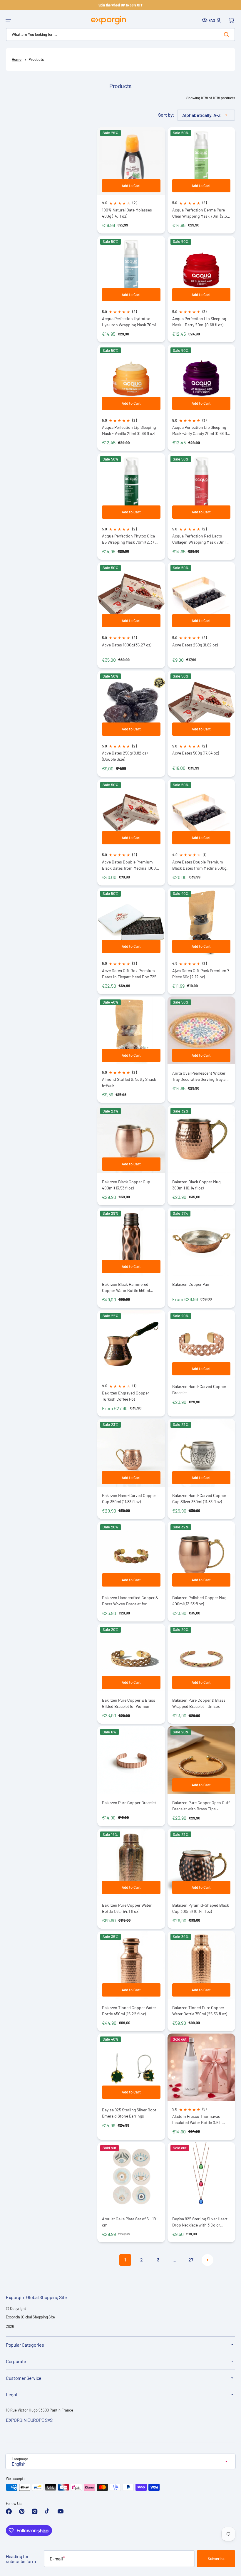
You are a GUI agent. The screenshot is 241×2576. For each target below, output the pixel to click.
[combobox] (120, 35)
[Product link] (131, 1155)
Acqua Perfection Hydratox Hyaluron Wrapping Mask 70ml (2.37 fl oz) (129, 322)
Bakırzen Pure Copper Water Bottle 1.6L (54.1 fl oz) (127, 1908)
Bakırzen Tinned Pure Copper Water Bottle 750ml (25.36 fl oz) (200, 2011)
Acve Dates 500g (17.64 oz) (196, 753)
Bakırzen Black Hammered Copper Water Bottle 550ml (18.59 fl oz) (126, 1287)
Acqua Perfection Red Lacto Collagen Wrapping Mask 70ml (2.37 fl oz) (199, 539)
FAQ (212, 20)
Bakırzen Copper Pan (191, 1284)
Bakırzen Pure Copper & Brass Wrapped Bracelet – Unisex (199, 1703)
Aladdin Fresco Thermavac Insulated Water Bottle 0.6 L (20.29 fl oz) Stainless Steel (197, 2119)
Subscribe (216, 2559)
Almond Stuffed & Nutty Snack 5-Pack (129, 1082)
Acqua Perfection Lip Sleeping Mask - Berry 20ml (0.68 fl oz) (199, 322)
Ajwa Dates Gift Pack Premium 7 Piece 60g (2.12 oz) (201, 974)
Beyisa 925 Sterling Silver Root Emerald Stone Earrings (129, 2113)
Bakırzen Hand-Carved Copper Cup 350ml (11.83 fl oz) (129, 1498)
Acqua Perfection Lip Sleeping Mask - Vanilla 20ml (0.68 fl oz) (129, 430)
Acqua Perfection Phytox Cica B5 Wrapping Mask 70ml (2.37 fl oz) (130, 539)
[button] (8, 20)
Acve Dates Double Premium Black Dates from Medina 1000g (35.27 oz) (130, 865)
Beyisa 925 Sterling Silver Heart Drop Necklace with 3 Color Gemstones (200, 2222)
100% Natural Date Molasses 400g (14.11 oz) (127, 213)
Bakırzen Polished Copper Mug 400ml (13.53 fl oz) (199, 1601)
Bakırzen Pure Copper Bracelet (129, 1803)
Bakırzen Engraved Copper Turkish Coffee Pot (125, 1396)
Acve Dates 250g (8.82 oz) (195, 645)
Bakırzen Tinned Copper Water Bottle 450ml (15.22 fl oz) (129, 2011)
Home (17, 59)
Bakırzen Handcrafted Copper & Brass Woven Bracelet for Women (130, 1601)
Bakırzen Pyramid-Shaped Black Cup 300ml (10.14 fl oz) (201, 1908)
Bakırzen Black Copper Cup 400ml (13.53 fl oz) (126, 1185)
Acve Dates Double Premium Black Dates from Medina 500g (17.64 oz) (199, 865)
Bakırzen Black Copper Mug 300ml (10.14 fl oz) (196, 1185)
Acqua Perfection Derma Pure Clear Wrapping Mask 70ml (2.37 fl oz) (201, 213)
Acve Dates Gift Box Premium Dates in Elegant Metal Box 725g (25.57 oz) (130, 974)
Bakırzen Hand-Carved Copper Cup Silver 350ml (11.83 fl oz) (199, 1498)
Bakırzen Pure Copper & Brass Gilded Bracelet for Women (129, 1703)
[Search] (227, 34)
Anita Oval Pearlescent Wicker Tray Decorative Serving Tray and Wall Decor (201, 1076)
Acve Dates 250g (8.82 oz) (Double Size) (125, 756)
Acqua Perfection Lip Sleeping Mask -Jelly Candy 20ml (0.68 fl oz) (200, 430)
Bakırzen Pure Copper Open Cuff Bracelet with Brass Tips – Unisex (201, 1806)
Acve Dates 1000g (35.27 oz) (127, 645)
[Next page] (207, 2260)
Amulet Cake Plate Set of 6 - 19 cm (129, 2222)
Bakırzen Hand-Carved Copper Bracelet (199, 1389)
